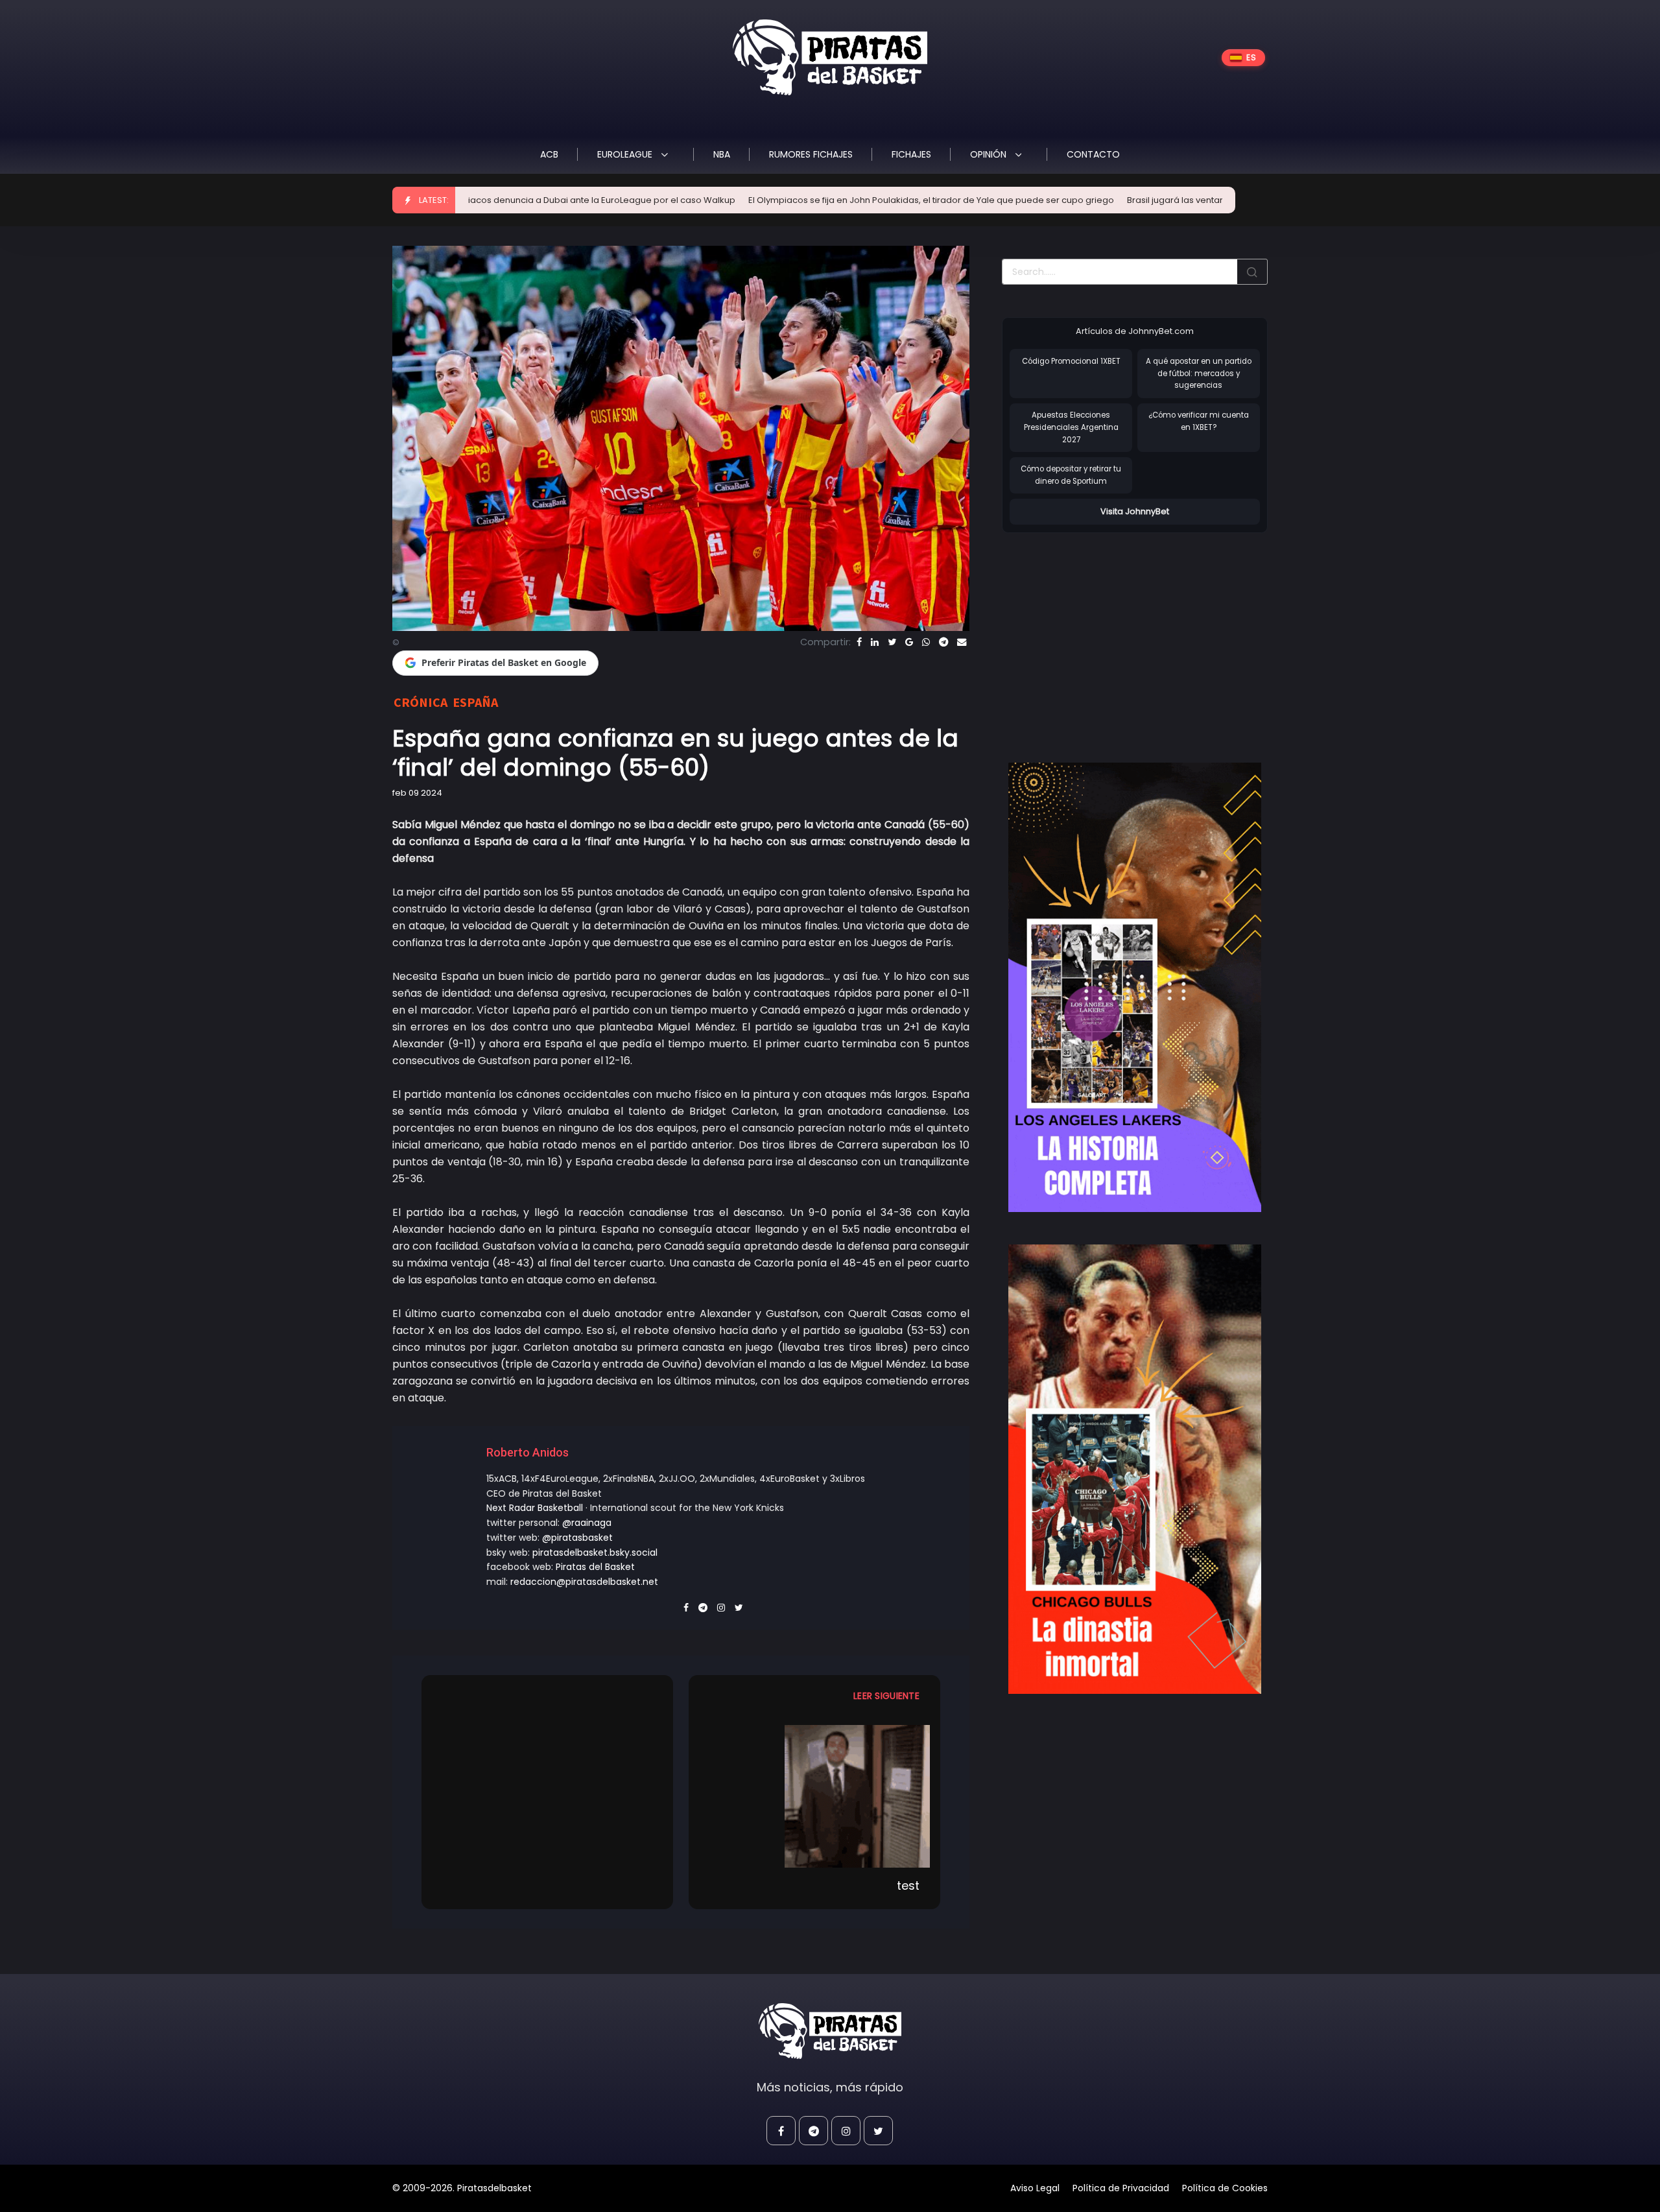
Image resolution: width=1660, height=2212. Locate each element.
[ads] (1135, 988)
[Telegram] (943, 642)
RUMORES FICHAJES (811, 154)
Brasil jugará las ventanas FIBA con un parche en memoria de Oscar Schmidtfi (1152, 200)
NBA (722, 154)
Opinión (990, 154)
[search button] (1252, 272)
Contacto (1093, 154)
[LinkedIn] (875, 642)
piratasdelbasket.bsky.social (595, 1552)
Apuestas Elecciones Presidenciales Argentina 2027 (1071, 427)
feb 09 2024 (417, 793)
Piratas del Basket (595, 1567)
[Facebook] (859, 642)
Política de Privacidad (1121, 2188)
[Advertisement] (1111, 634)
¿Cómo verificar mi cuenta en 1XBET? (1199, 421)
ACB (549, 154)
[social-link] (781, 2131)
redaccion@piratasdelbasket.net (584, 1582)
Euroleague (626, 154)
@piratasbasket (577, 1538)
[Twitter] (892, 642)
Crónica (421, 702)
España (475, 702)
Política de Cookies (1225, 2188)
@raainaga (587, 1523)
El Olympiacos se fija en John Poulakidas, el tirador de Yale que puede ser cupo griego (792, 200)
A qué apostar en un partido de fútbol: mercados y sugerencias (1199, 373)
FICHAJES (911, 154)
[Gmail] (909, 642)
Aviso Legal (1035, 2188)
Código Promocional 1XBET (1071, 361)
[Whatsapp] (926, 642)
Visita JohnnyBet (1135, 511)
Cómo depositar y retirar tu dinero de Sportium (1071, 475)
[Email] (962, 642)
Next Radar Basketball (535, 1508)
